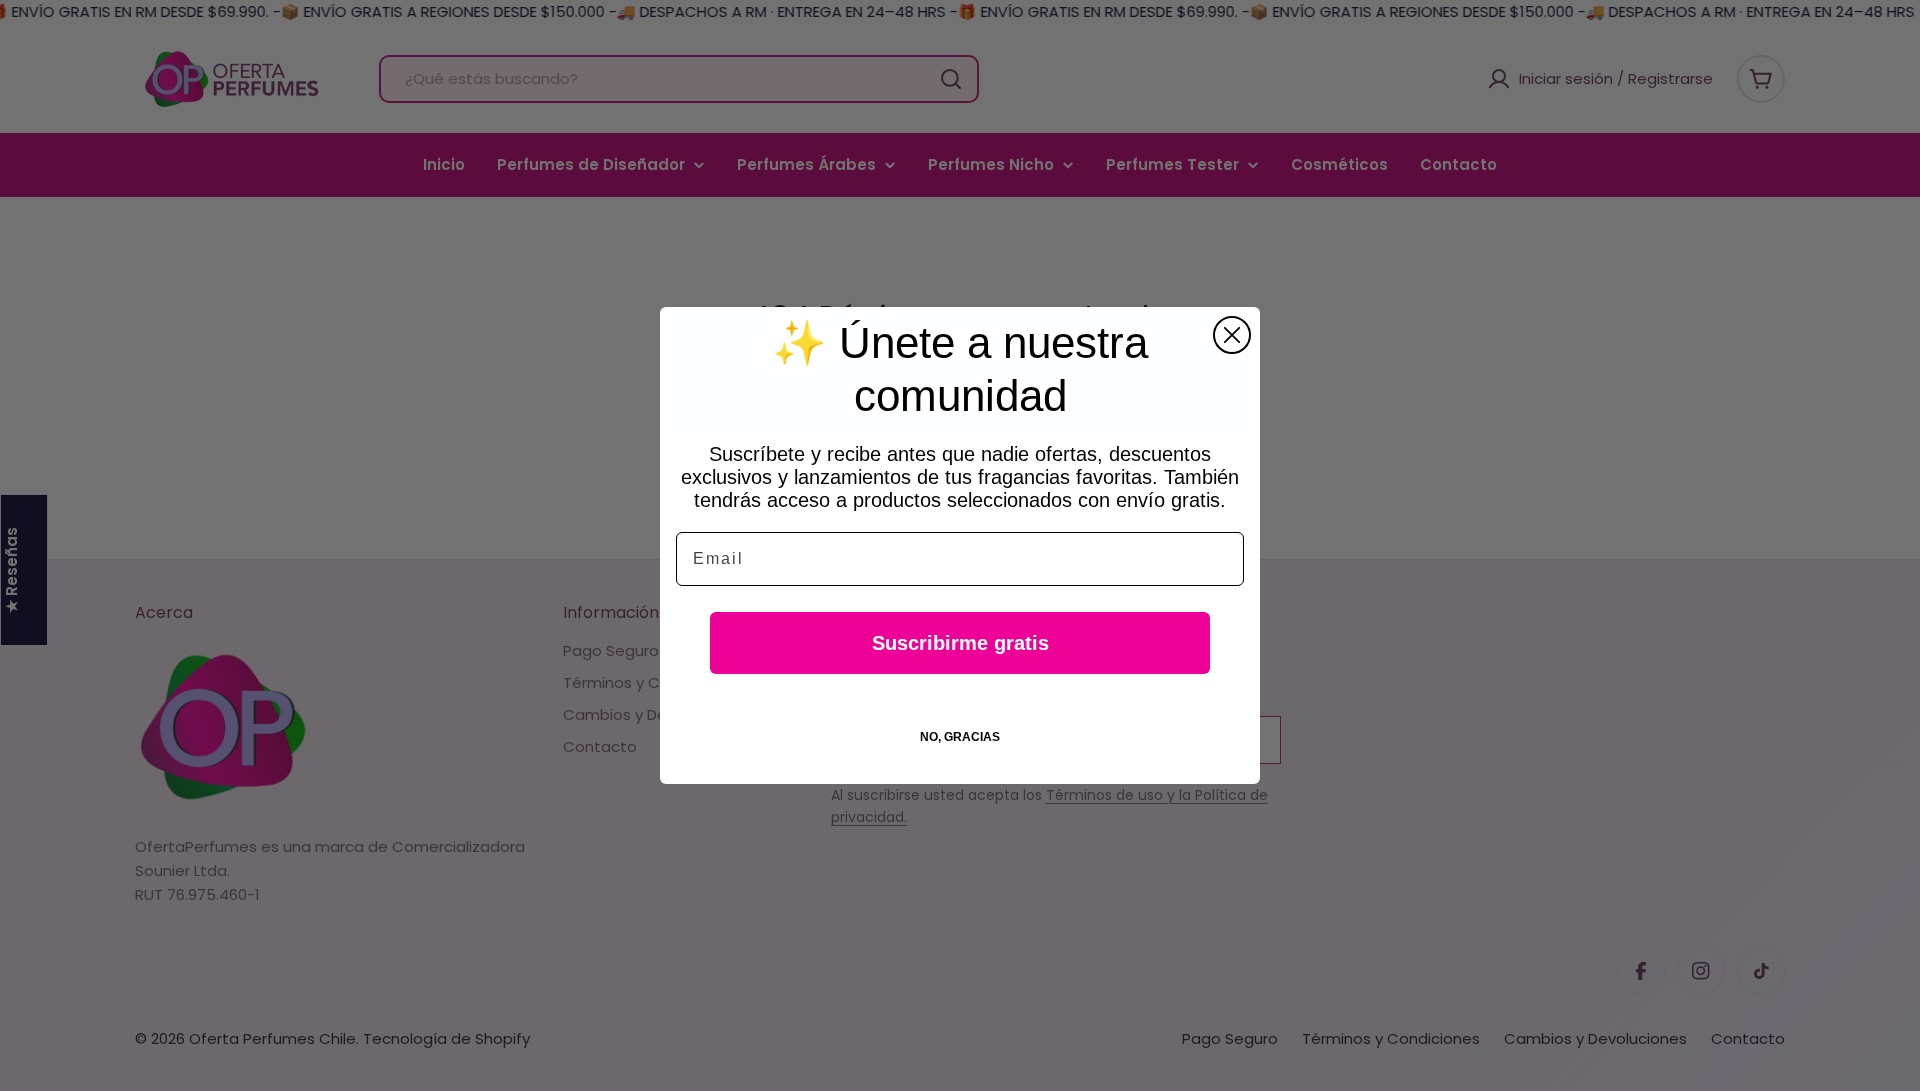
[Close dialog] (1232, 335)
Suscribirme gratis (960, 643)
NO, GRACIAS (960, 737)
